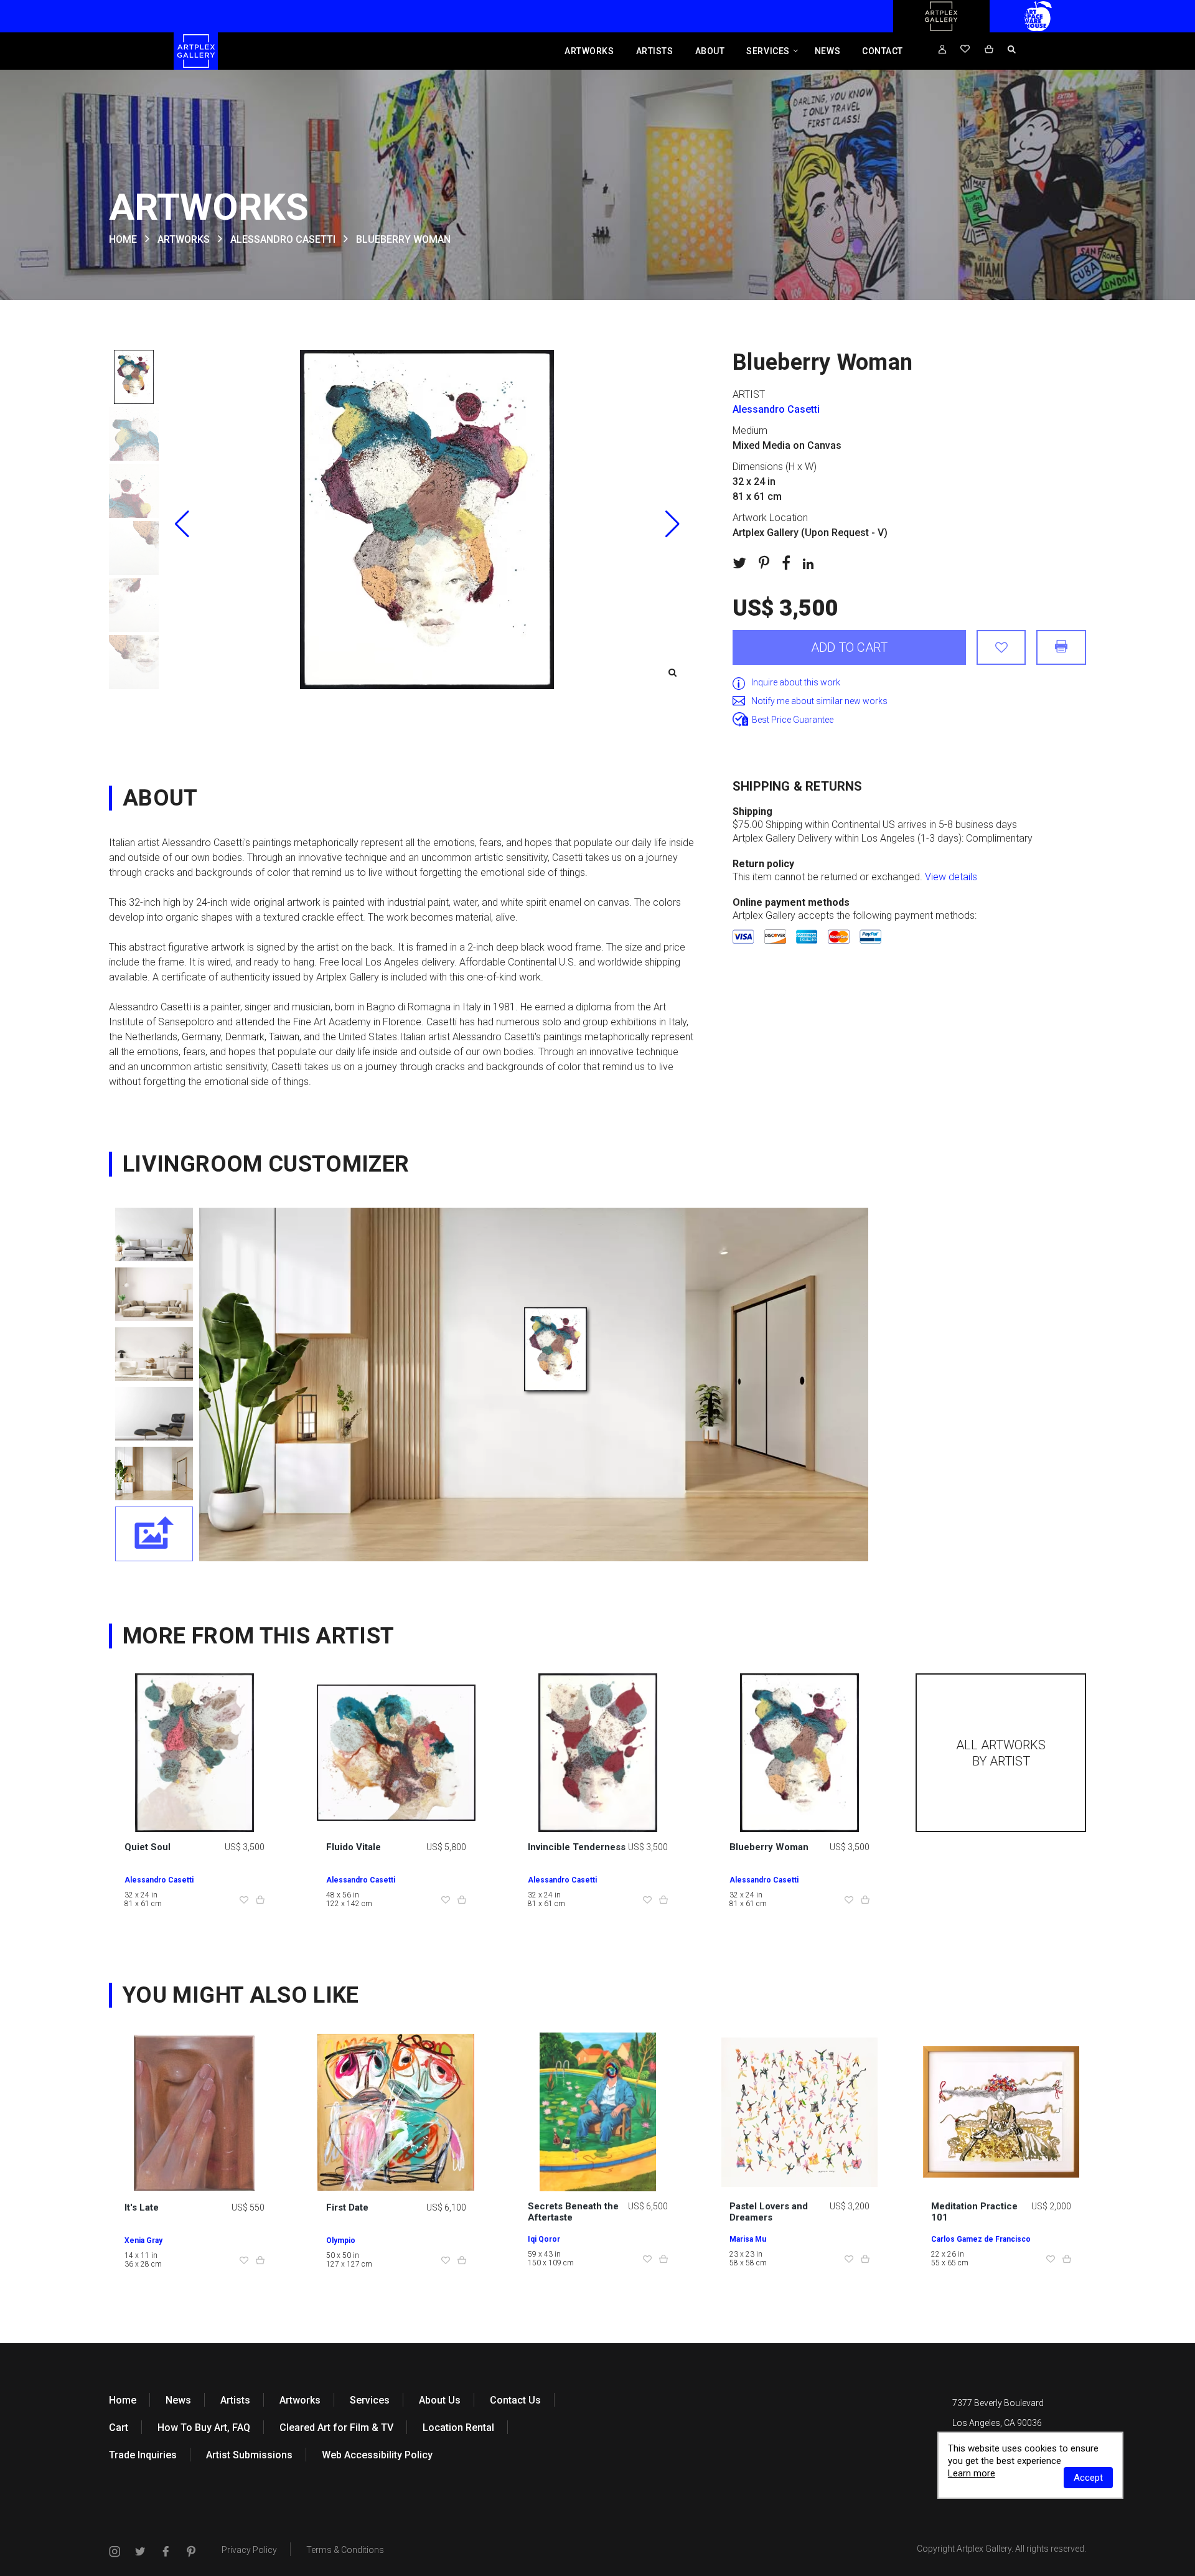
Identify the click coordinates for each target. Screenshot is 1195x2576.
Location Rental (458, 2428)
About (710, 51)
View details (951, 877)
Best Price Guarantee (793, 720)
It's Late (142, 2207)
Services (768, 51)
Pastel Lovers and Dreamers (769, 2212)
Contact (883, 51)
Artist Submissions (249, 2455)
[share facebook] (786, 563)
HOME (123, 239)
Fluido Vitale (354, 1847)
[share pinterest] (764, 563)
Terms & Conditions (345, 2550)
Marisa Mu (748, 2239)
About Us (440, 2400)
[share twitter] (739, 563)
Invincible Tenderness (577, 1847)
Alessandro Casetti (283, 239)
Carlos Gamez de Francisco (981, 2239)
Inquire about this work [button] (796, 682)
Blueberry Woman (769, 1847)
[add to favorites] (1001, 647)
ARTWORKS (184, 239)
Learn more (972, 2473)
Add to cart (849, 647)
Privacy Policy (249, 2550)
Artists (655, 51)
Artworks (589, 51)
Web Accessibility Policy (377, 2455)
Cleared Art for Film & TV (336, 2428)
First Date (347, 2207)
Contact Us (515, 2400)
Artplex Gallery (984, 2549)
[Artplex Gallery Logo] (941, 29)
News (827, 51)
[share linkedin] (808, 563)
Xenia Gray (143, 2240)
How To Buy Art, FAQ (204, 2428)
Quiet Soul (148, 1847)
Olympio (341, 2240)
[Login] (942, 50)
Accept (1088, 2478)
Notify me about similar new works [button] (819, 701)
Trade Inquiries (143, 2455)
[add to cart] (260, 1901)
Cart (119, 2428)
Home (123, 2400)
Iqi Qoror (544, 2239)
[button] (672, 524)
